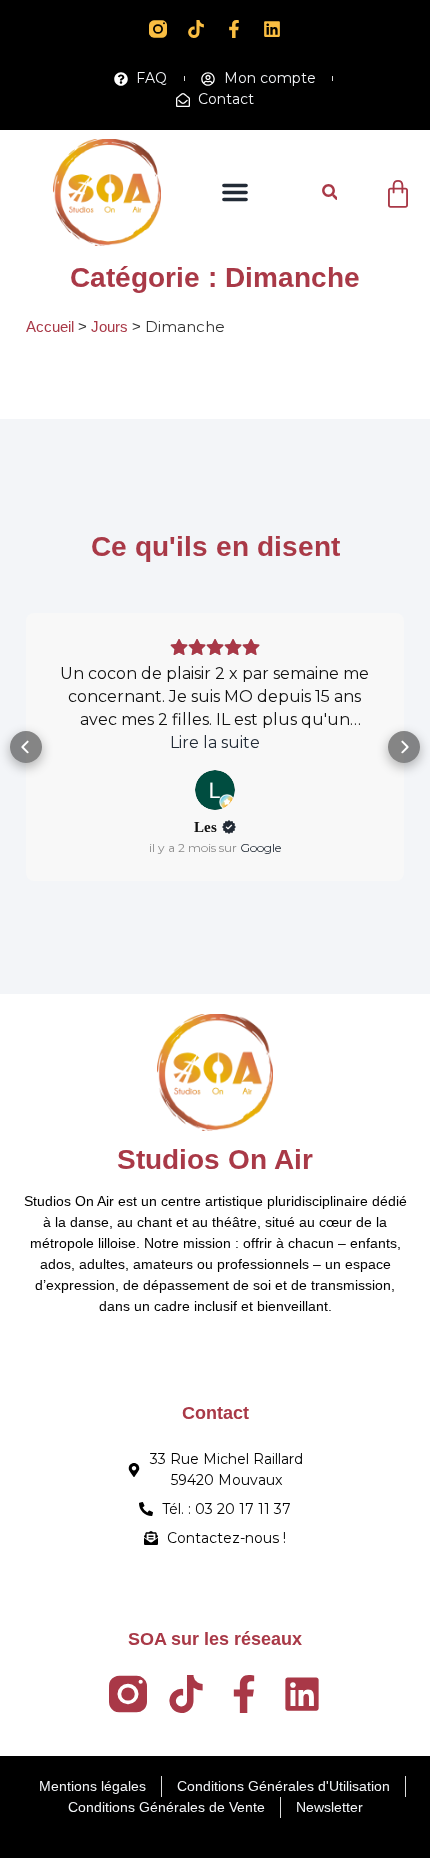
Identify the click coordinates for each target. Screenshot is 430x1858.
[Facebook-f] (234, 29)
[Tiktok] (196, 29)
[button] (235, 192)
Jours (109, 326)
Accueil (50, 326)
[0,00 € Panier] (398, 194)
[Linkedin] (272, 29)
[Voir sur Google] (35, 790)
